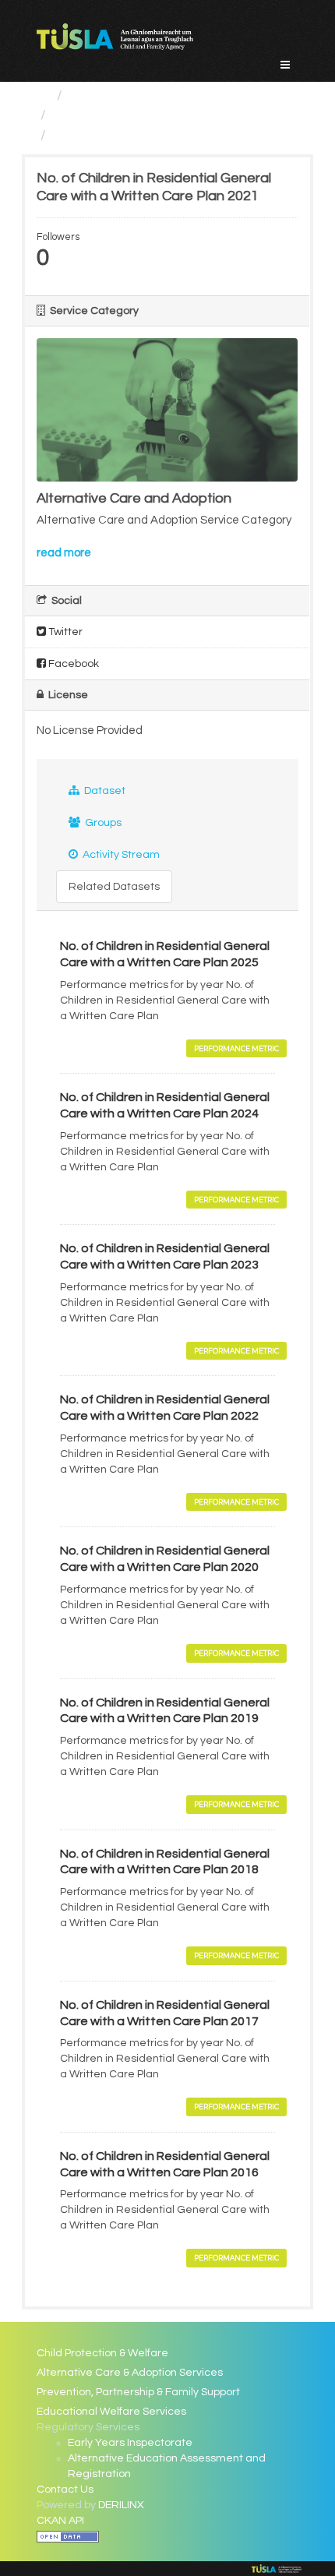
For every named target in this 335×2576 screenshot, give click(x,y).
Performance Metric (236, 1048)
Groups (102, 823)
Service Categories (130, 95)
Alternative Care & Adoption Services (130, 2373)
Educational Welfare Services (111, 2412)
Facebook (72, 664)
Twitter (64, 632)
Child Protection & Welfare (102, 2353)
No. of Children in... (110, 135)
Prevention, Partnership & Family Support (138, 2392)
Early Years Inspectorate (130, 2443)
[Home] (43, 95)
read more (64, 553)
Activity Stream (120, 855)
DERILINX (121, 2505)
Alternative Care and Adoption (150, 115)
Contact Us (65, 2490)
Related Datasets (114, 887)
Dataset (104, 791)
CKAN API (60, 2521)
